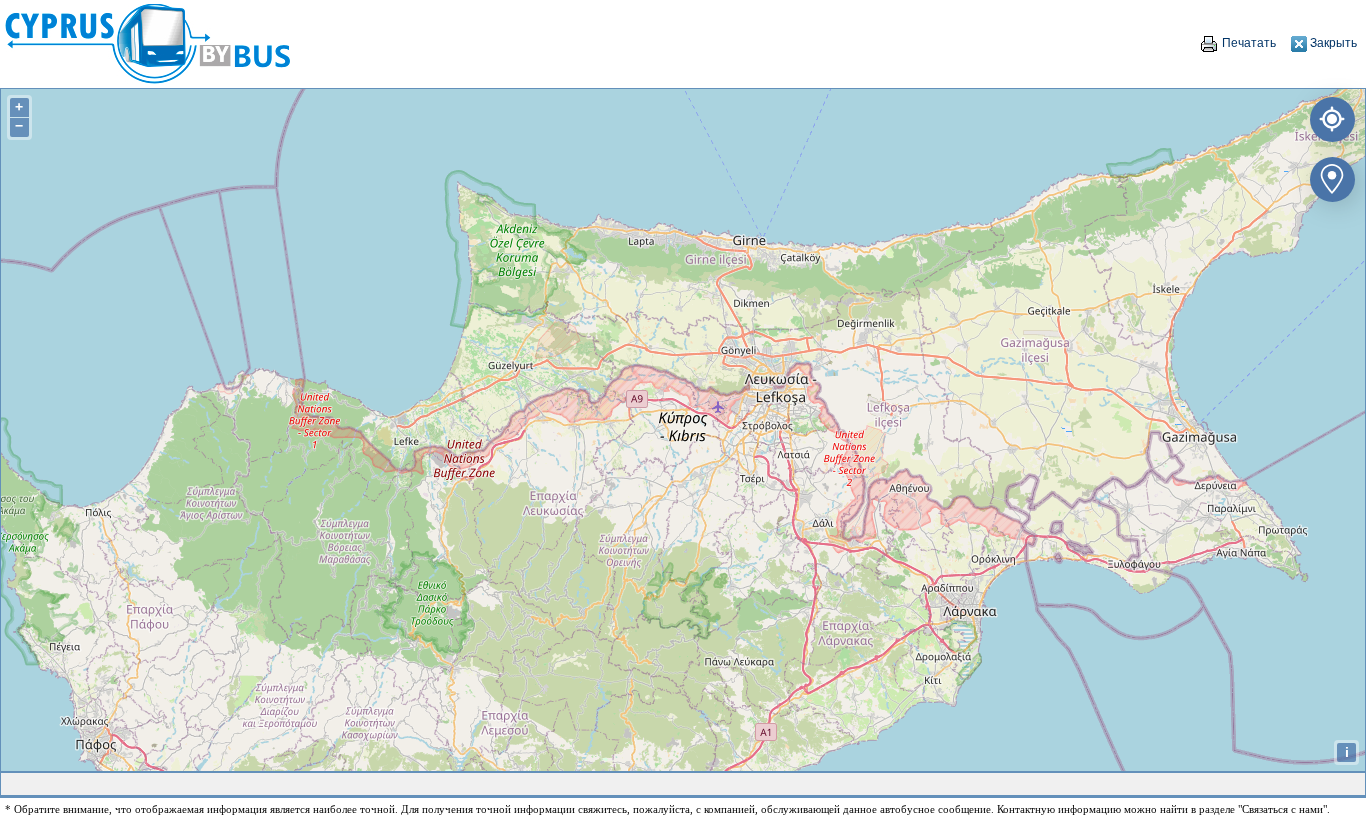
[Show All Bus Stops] (1328, 175)
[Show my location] (1328, 115)
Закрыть (1332, 43)
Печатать (1247, 43)
